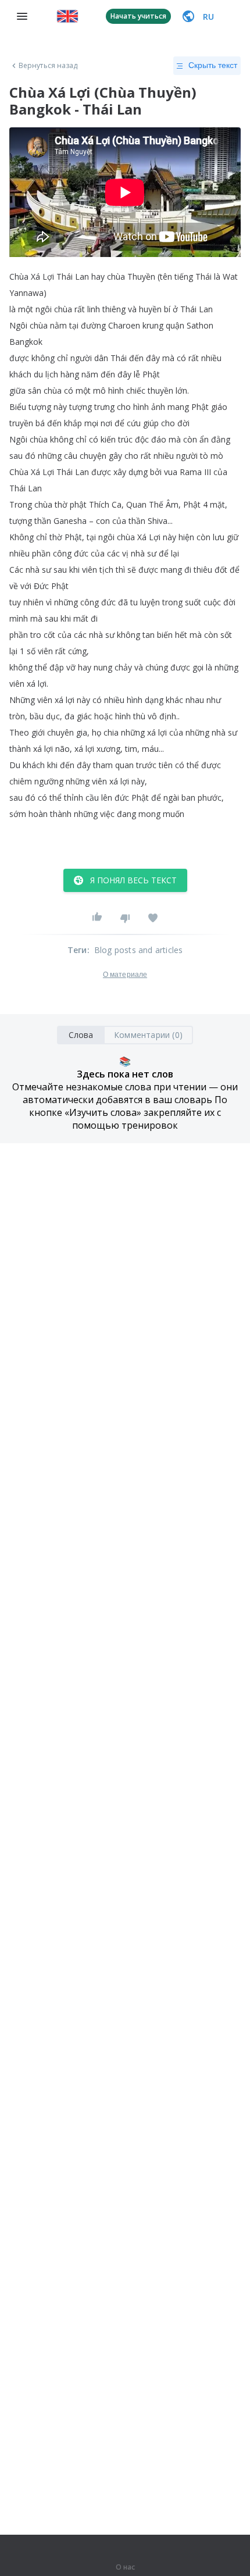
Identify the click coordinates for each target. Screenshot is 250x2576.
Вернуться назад (48, 66)
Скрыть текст (213, 65)
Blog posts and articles (139, 950)
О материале (125, 975)
